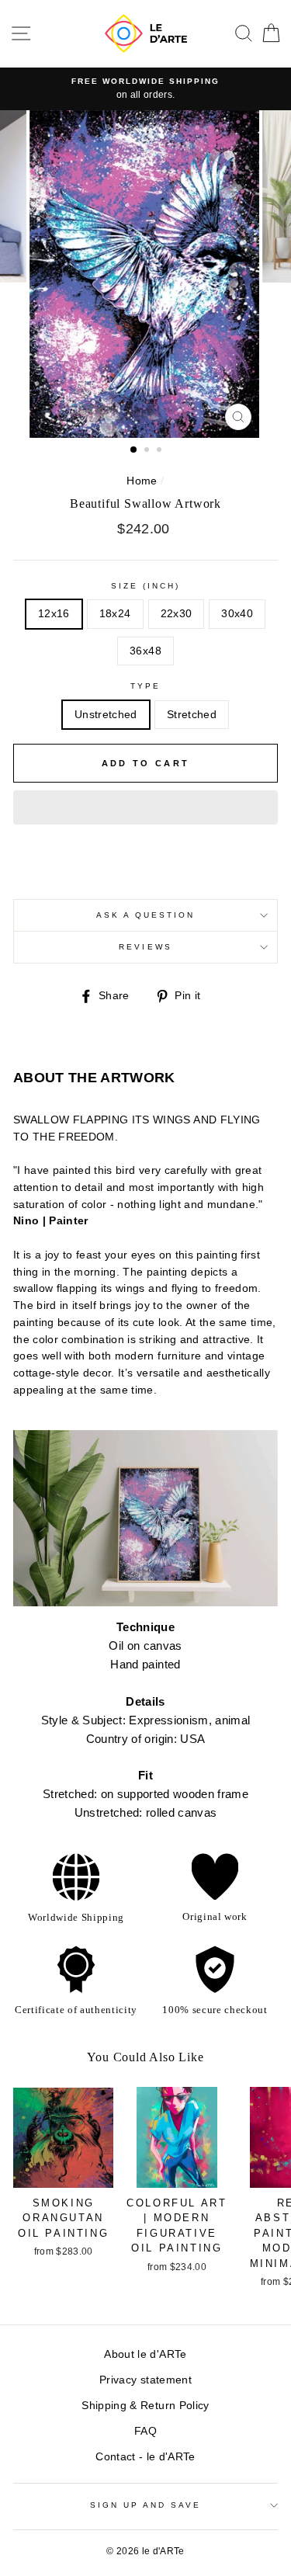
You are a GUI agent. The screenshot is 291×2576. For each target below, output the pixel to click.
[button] (145, 807)
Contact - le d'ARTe (145, 2457)
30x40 (237, 614)
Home (142, 481)
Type (145, 686)
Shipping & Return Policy (145, 2406)
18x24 (115, 614)
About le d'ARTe (145, 2354)
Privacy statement (145, 2380)
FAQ (145, 2431)
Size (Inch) (146, 586)
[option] (146, 274)
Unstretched (106, 715)
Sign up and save (146, 2505)
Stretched (192, 715)
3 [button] (161, 451)
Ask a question (146, 915)
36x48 (145, 651)
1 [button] (134, 450)
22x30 (177, 614)
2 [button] (148, 451)
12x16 (54, 614)
